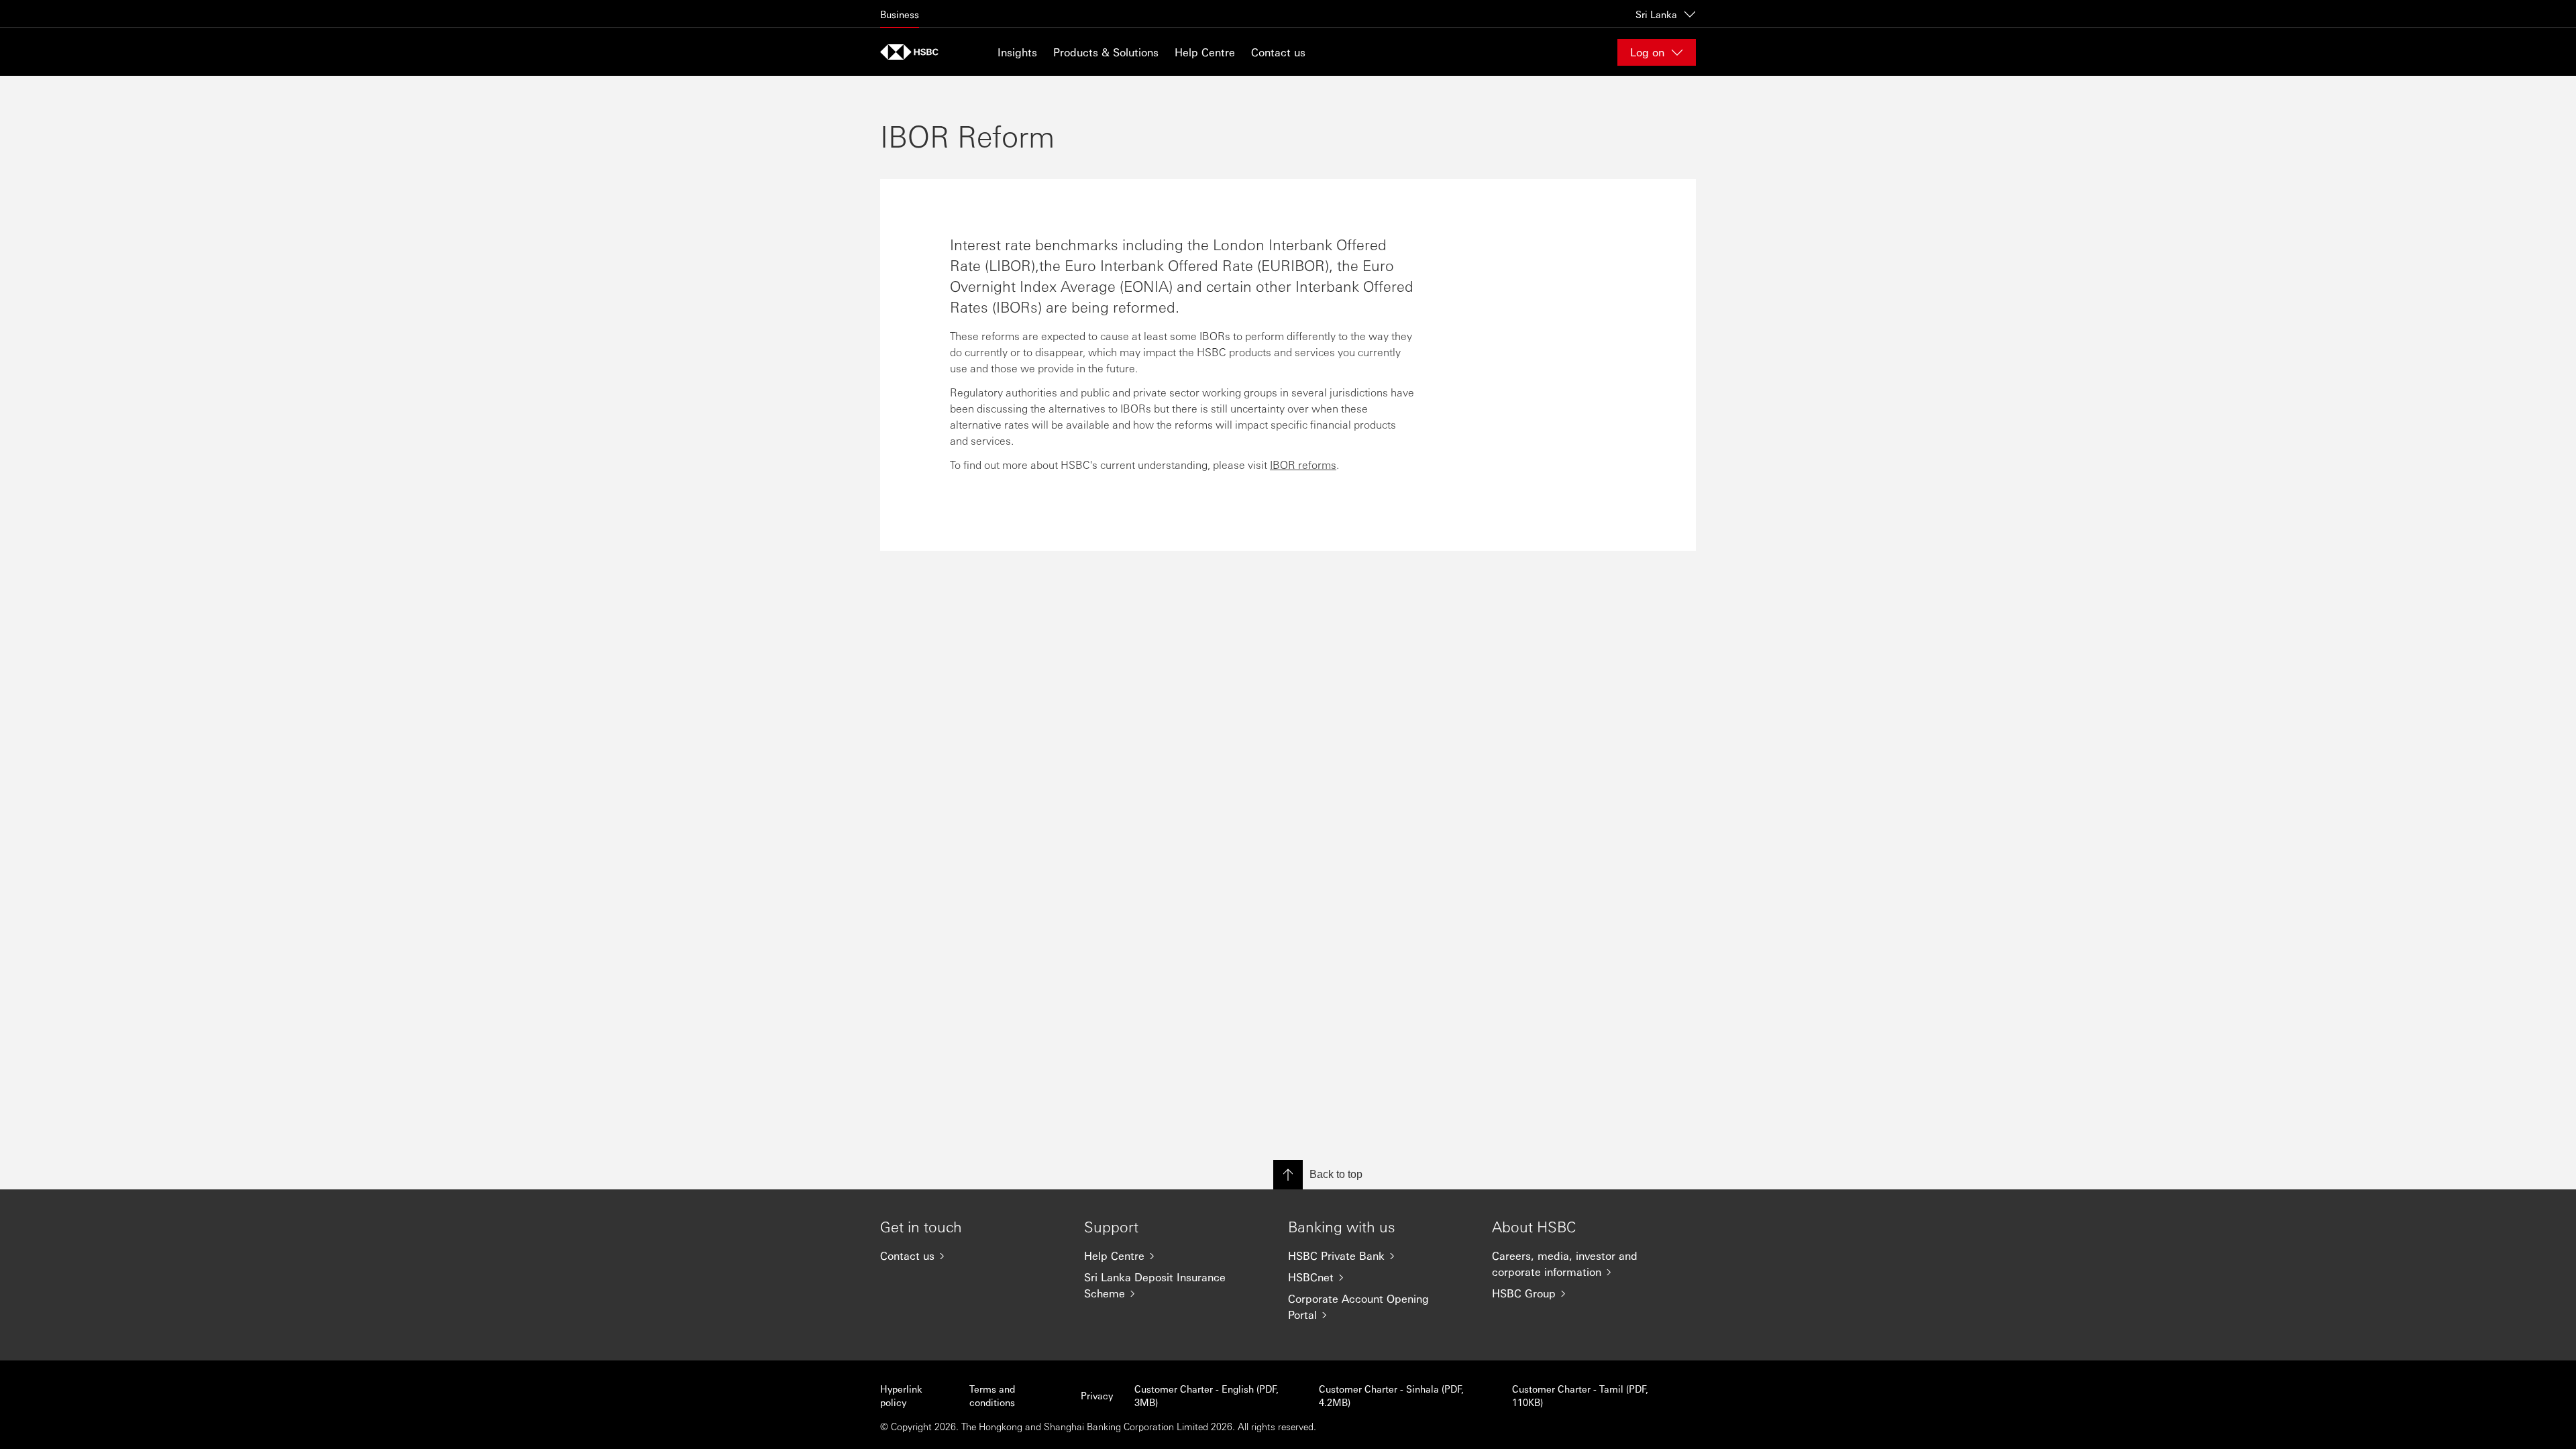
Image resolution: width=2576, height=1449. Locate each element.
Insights (1017, 52)
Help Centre (1205, 52)
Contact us (1278, 52)
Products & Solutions (1106, 52)
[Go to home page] (914, 52)
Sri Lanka (1656, 14)
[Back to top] (1288, 1175)
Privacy (1097, 1395)
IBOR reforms (1303, 465)
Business (900, 14)
